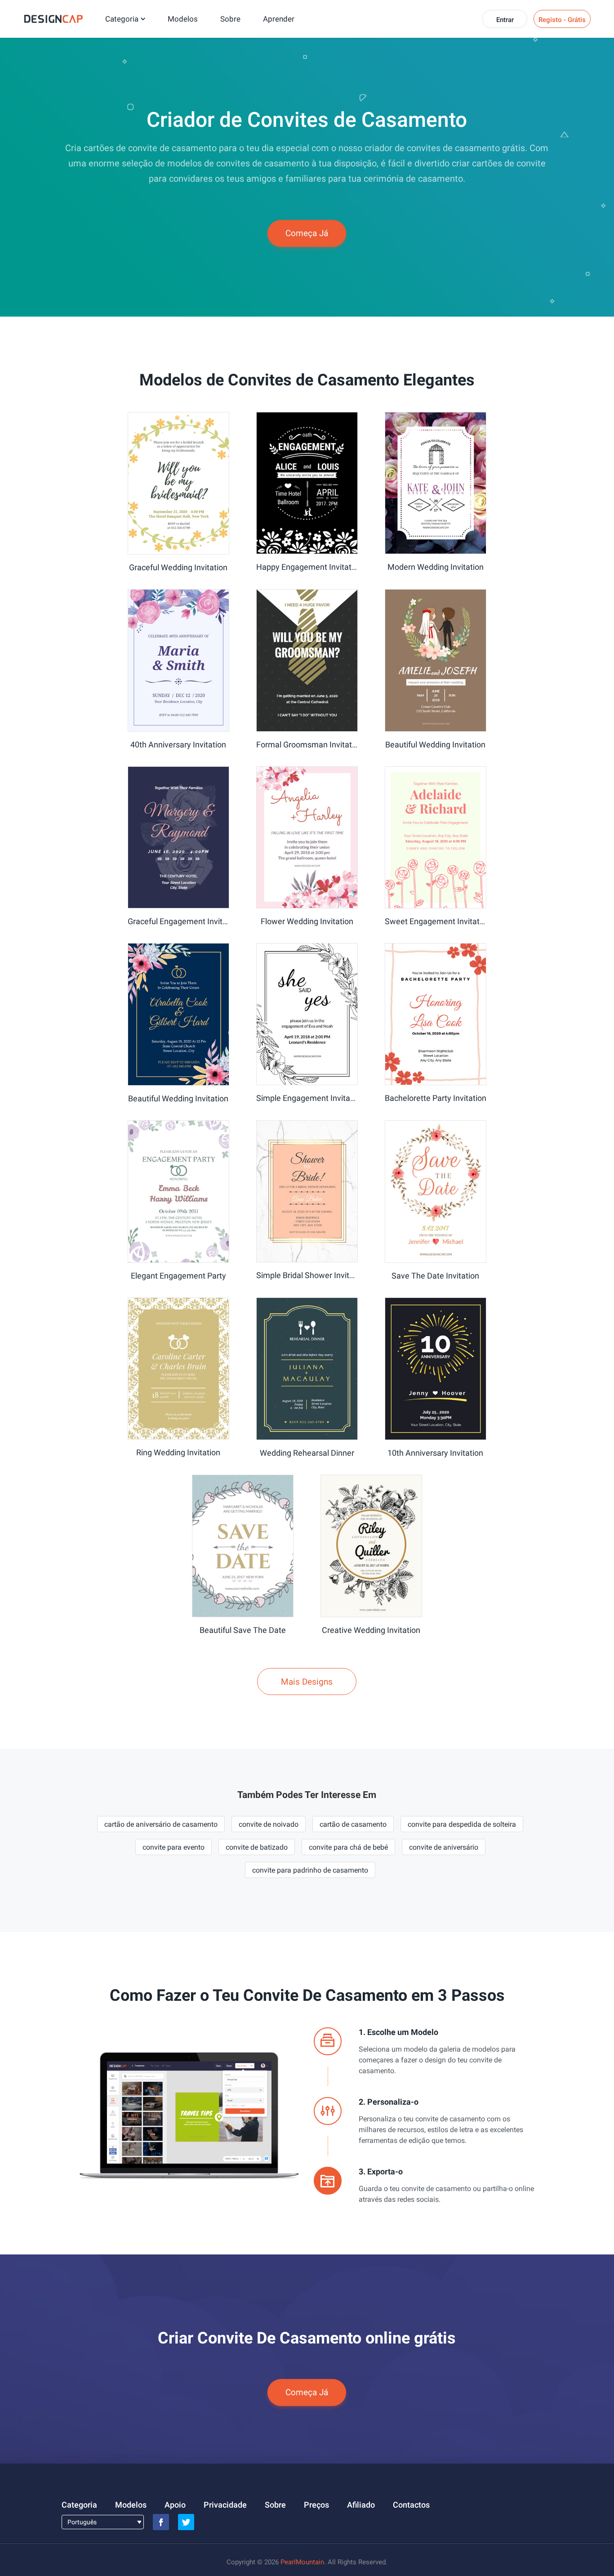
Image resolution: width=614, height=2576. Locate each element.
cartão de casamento (353, 1824)
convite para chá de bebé (348, 1847)
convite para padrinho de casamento (310, 1870)
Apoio (175, 2505)
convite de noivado (269, 1824)
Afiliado (361, 2505)
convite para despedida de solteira (462, 1824)
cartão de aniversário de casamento (161, 1824)
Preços (316, 2505)
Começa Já (307, 233)
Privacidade (225, 2505)
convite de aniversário (444, 1847)
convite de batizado (257, 1847)
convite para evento (174, 1847)
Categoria (122, 19)
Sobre (230, 19)
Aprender (279, 19)
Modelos (183, 19)
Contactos (411, 2505)
